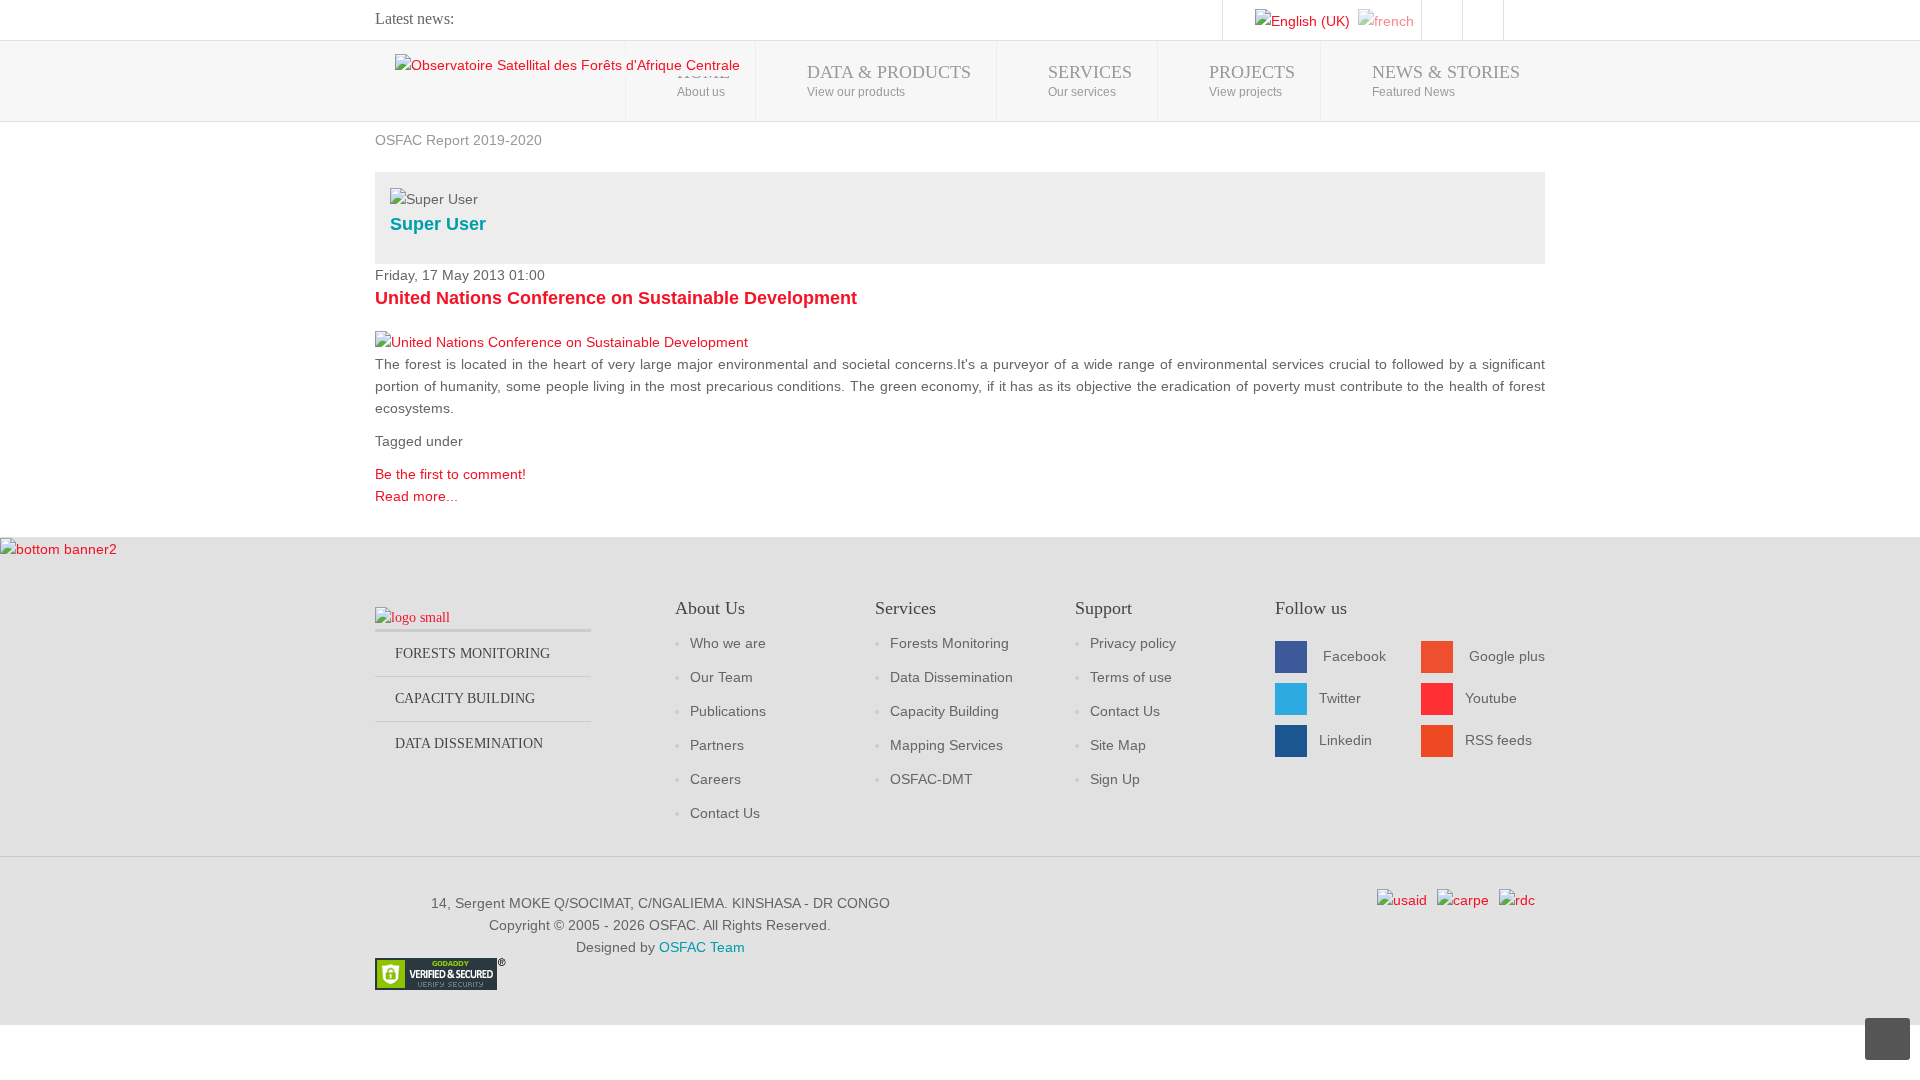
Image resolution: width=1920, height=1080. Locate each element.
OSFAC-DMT (931, 779)
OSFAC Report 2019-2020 (458, 140)
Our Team (721, 677)
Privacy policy (1133, 643)
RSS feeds (1498, 740)
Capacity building (465, 698)
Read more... (416, 496)
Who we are (728, 643)
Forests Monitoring (949, 643)
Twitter (1340, 698)
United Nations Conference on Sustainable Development (616, 298)
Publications (728, 711)
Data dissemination (469, 743)
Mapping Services (946, 745)
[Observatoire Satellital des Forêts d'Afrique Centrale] (567, 64)
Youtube (1491, 698)
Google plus (1507, 656)
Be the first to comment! (450, 474)
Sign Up (1115, 779)
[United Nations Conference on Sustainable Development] (561, 341)
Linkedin (1345, 740)
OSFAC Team (702, 947)
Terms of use (1131, 677)
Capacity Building (944, 711)
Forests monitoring (472, 653)
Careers (715, 779)
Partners (717, 745)
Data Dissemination (951, 677)
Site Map (1118, 745)
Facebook (1354, 656)
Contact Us (725, 813)
